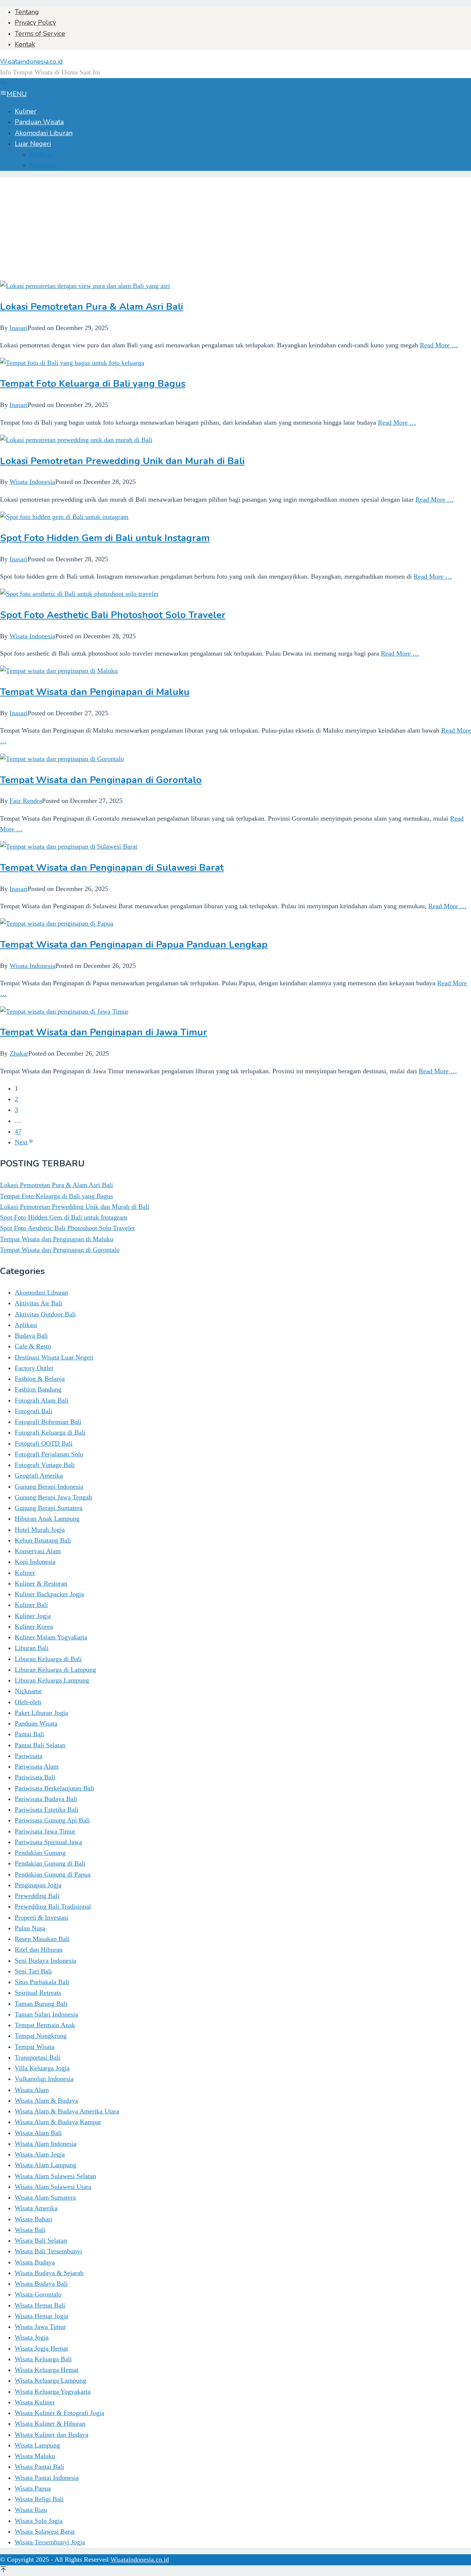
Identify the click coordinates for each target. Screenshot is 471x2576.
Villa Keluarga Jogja (42, 2068)
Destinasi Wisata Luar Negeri (54, 1357)
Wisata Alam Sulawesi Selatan (55, 2176)
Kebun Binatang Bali (43, 1540)
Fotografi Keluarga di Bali (50, 1432)
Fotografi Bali (33, 1411)
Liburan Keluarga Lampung (52, 1680)
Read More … (439, 345)
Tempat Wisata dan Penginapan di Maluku (95, 692)
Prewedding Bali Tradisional (53, 1906)
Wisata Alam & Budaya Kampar (58, 2122)
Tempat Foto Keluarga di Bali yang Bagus (93, 384)
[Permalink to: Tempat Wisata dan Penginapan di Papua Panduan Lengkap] (57, 923)
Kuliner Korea (34, 1626)
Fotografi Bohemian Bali (48, 1422)
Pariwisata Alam (37, 1766)
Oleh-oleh (28, 1702)
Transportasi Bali (38, 2057)
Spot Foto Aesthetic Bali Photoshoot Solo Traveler (113, 615)
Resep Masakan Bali (42, 1939)
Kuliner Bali (31, 1605)
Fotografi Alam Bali (42, 1400)
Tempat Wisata (35, 2047)
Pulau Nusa (30, 1928)
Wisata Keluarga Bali (43, 2359)
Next (21, 1142)
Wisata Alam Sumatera (45, 2197)
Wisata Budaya (35, 2262)
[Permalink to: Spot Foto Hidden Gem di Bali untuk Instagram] (64, 517)
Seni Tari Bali (33, 1971)
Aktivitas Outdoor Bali (45, 1314)
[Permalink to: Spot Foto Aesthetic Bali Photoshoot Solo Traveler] (79, 594)
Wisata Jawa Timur (40, 2327)
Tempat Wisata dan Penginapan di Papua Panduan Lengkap (134, 945)
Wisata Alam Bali (38, 2133)
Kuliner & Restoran (41, 1583)
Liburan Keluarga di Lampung (55, 1670)
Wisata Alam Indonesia (46, 2144)
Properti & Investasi (42, 1917)
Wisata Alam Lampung (45, 2165)
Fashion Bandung (38, 1389)
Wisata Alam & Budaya (46, 2101)
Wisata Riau (31, 2510)
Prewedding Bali (37, 1896)
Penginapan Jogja (38, 1885)
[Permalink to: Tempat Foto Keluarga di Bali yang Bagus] (72, 363)
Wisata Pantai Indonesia (47, 2478)
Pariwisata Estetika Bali (47, 1810)
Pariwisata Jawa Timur (45, 1831)
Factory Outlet (34, 1368)
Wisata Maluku (35, 2456)
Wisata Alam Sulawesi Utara (53, 2187)
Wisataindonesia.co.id (31, 62)
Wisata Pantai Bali (39, 2467)
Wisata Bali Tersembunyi (48, 2251)
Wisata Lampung (37, 2445)
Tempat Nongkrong (41, 2036)
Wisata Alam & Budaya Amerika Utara (67, 2111)
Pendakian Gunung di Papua (53, 1874)
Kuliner (25, 1573)
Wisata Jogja (32, 2337)
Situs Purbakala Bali (42, 1982)
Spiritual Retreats (38, 1993)
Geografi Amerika (39, 1475)
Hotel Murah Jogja (40, 1530)
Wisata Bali (30, 2230)
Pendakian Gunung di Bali (50, 1863)
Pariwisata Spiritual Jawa (48, 1842)
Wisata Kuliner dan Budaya (52, 2435)
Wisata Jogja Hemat (41, 2348)
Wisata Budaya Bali (41, 2284)
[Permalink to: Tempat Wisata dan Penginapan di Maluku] (59, 671)
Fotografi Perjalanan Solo (49, 1454)
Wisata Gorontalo (38, 2294)
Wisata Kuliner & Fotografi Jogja (59, 2413)
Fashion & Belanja (40, 1379)
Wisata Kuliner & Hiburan (50, 2424)
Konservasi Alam (38, 1551)
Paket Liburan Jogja (41, 1713)
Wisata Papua (33, 2488)
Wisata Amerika (36, 2208)
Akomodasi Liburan (41, 1292)
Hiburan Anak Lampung (47, 1519)
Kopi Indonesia (35, 1562)
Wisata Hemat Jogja (41, 2316)
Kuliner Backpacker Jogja (49, 1594)
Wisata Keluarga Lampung (50, 2380)
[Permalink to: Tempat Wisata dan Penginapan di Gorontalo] (62, 759)
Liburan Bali (32, 1648)
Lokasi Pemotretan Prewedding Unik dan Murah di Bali (122, 461)
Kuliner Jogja (33, 1616)
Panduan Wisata (36, 1723)
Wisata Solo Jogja (39, 2521)
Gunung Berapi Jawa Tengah (53, 1497)
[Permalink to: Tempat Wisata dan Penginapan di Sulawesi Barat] (69, 846)
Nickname (28, 1691)
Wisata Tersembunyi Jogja (50, 2542)
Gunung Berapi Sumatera (49, 1508)
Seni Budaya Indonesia (45, 1961)
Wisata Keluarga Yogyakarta (53, 2391)
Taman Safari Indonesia (46, 2014)
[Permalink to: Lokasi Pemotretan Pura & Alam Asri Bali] (85, 286)
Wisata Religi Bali (39, 2499)
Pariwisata (29, 1756)
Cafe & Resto (33, 1346)
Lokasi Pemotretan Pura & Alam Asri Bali (92, 307)
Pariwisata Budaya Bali (46, 1799)
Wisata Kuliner (35, 2402)
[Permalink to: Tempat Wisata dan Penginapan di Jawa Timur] (64, 1011)
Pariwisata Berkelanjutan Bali (54, 1788)
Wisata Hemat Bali (40, 2305)
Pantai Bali (29, 1734)
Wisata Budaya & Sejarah (49, 2273)
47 (18, 1131)
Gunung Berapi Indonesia (49, 1487)
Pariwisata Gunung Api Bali (52, 1820)
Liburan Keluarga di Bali (48, 1659)
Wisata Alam (32, 2090)
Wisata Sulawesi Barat (45, 2531)
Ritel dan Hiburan (39, 1949)
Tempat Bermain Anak (45, 2025)
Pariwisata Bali (35, 1777)
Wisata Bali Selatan (41, 2240)
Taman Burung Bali (41, 2004)
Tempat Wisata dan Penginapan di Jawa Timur (104, 1032)
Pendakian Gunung (40, 1853)
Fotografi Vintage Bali (45, 1465)
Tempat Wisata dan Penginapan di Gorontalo (101, 780)
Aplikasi (26, 1325)
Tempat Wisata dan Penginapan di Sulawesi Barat (112, 868)
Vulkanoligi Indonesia (44, 2079)
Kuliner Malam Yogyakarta (51, 1637)
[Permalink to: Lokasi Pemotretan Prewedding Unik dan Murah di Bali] (76, 440)
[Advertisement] (221, 229)
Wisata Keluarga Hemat (47, 2370)
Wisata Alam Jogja (40, 2154)
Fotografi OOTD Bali (44, 1443)
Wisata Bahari (33, 2219)
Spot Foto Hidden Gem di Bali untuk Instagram (105, 538)
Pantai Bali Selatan (40, 1745)
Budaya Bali (31, 1336)
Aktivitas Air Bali (38, 1303)
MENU (17, 94)
